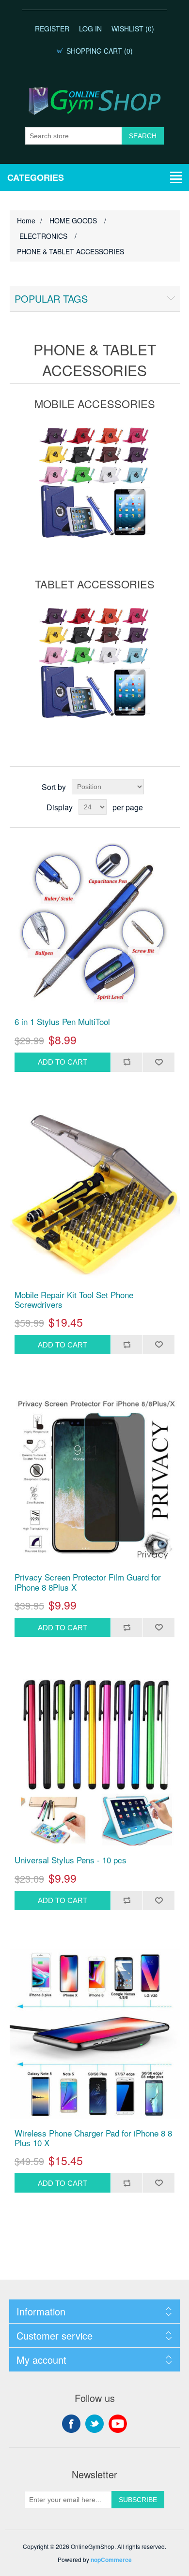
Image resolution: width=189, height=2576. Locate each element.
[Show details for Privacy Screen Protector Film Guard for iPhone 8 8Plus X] (95, 1478)
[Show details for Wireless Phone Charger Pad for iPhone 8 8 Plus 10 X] (95, 2034)
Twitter (94, 2424)
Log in (90, 29)
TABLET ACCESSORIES (95, 584)
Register (52, 29)
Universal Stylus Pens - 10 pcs (71, 1860)
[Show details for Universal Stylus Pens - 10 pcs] (95, 1761)
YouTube (118, 2424)
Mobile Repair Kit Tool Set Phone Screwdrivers (74, 1300)
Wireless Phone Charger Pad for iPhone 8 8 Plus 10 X (93, 2138)
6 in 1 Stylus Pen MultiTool (62, 1022)
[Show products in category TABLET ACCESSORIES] (95, 663)
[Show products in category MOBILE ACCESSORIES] (95, 483)
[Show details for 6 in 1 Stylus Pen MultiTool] (95, 922)
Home (26, 220)
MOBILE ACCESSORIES (95, 403)
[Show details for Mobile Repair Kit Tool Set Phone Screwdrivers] (95, 1195)
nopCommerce (111, 2560)
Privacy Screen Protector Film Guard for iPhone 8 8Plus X (88, 1582)
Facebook (71, 2424)
